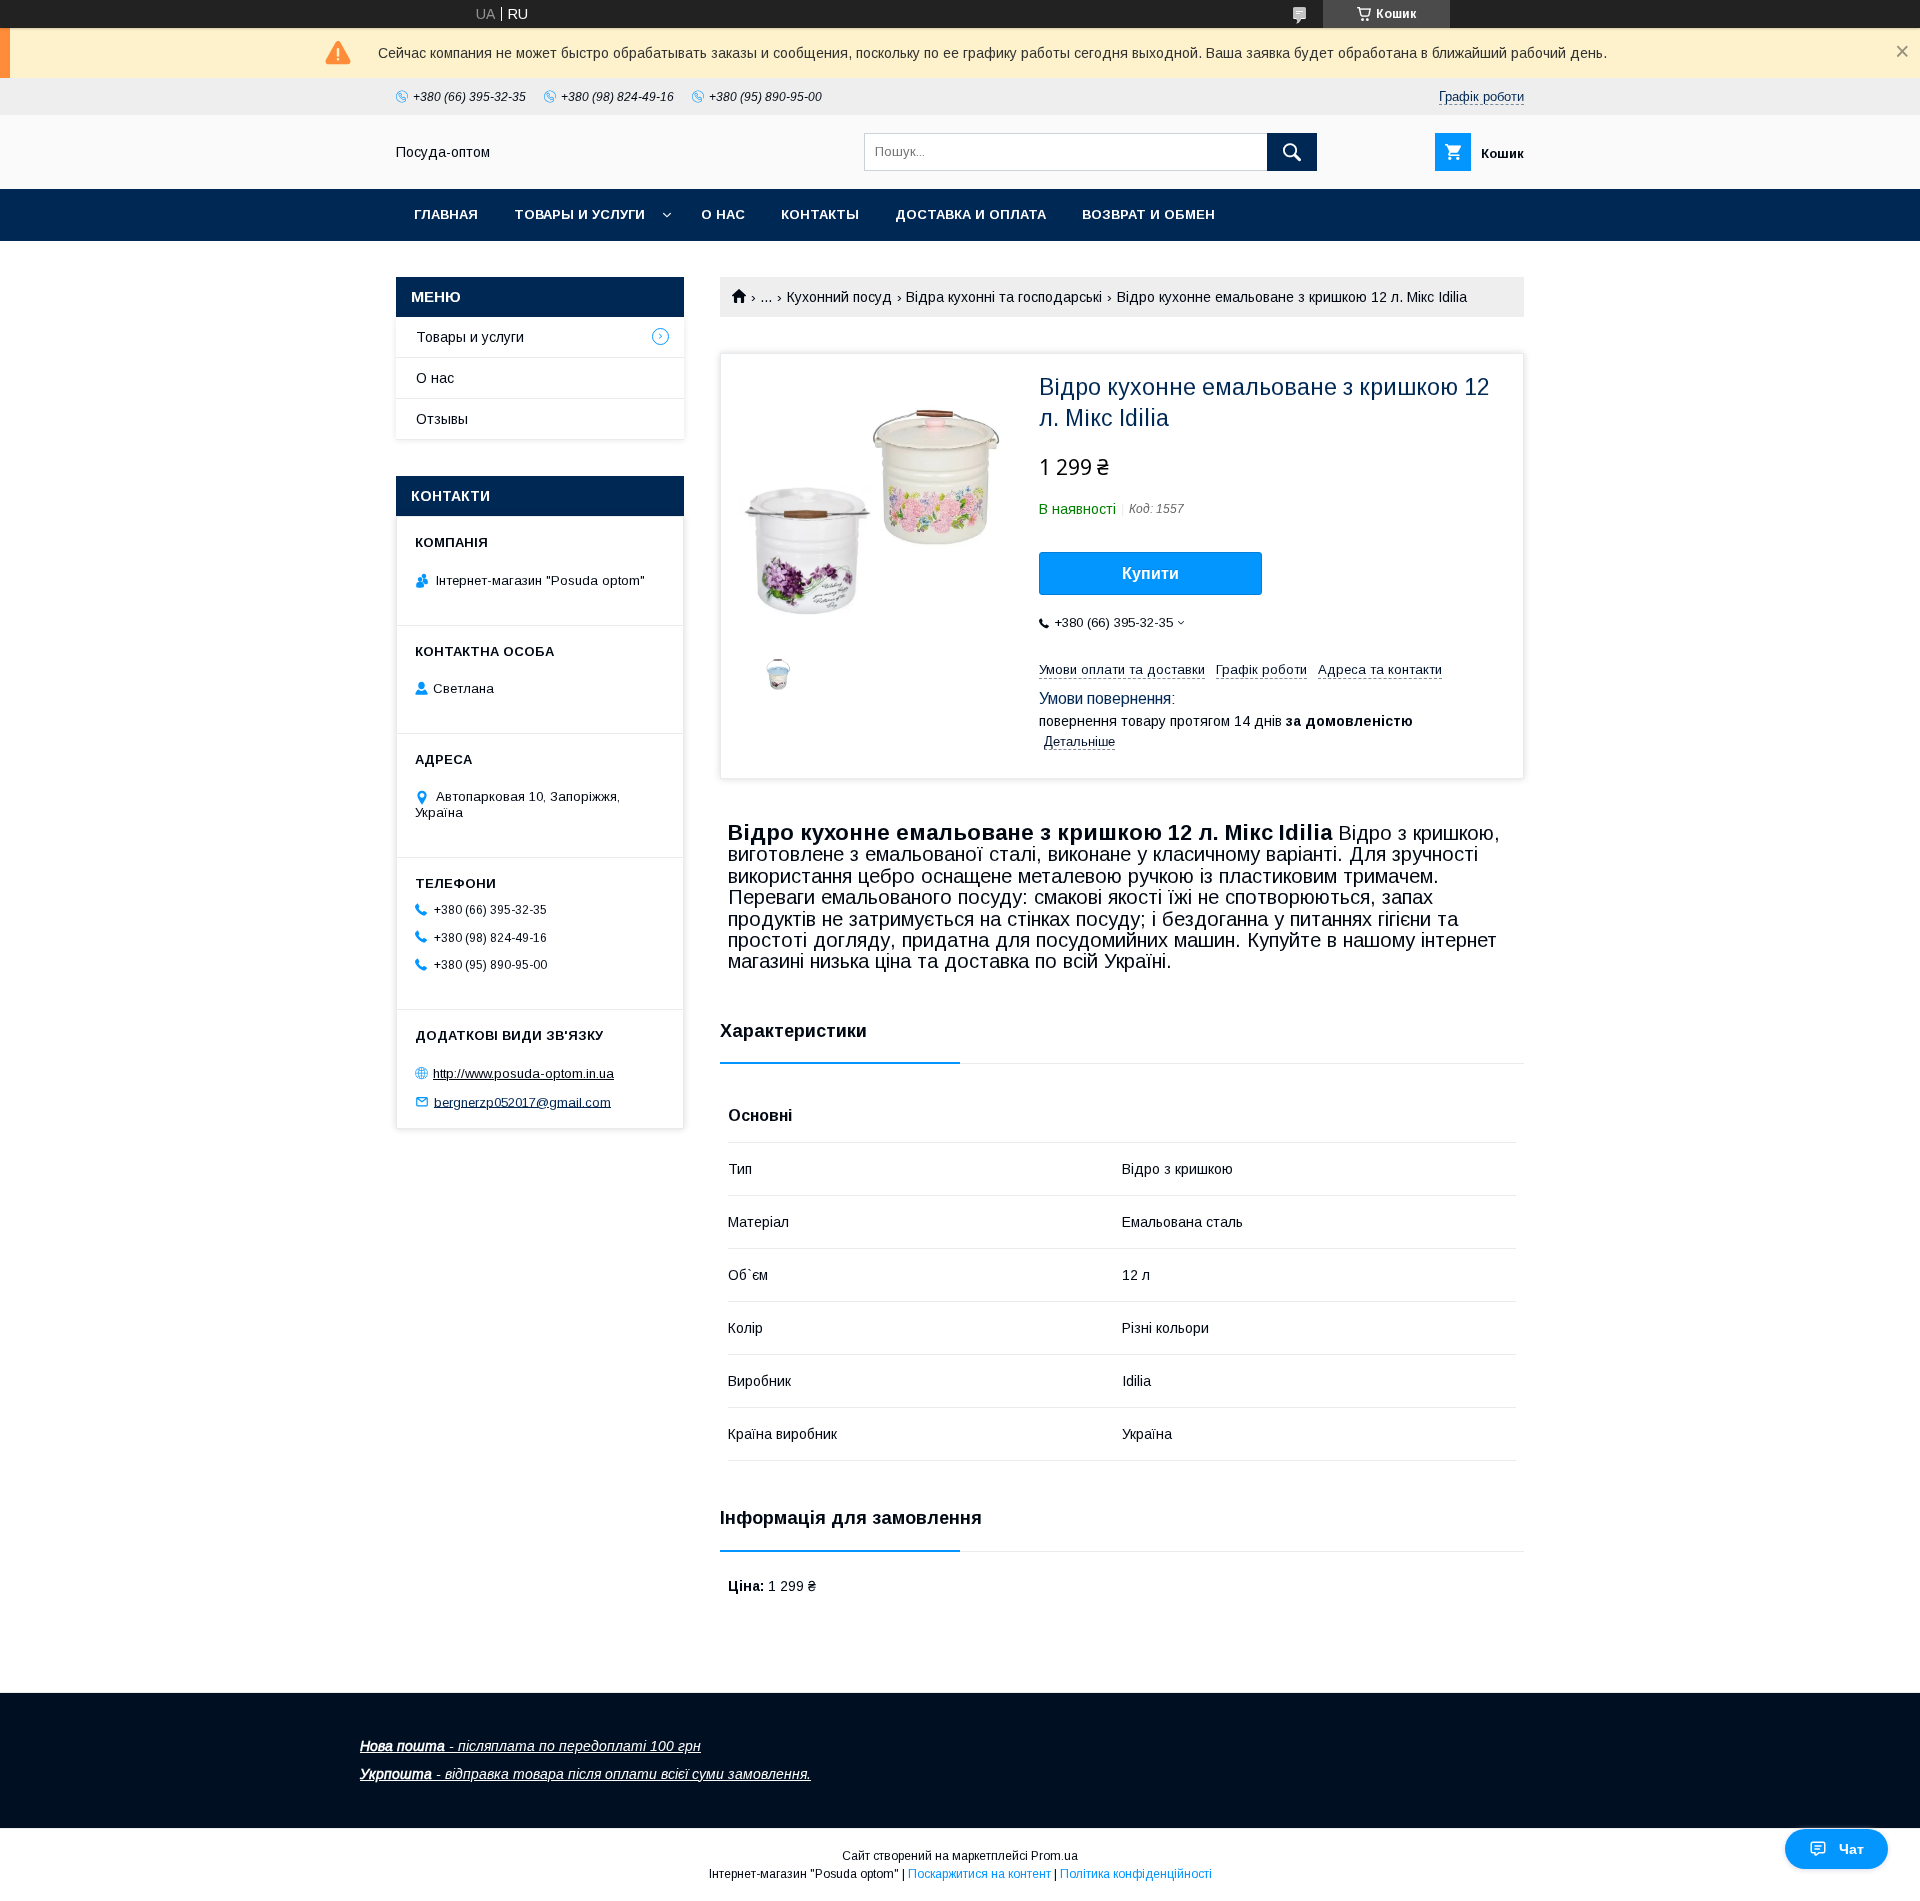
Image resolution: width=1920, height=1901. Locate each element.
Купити (1150, 573)
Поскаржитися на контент (979, 1874)
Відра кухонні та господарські (1004, 297)
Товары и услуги (579, 214)
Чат (1851, 1849)
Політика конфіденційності (1136, 1874)
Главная (446, 214)
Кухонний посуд (839, 297)
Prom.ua (1054, 1856)
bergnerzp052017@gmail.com (522, 1101)
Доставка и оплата (970, 214)
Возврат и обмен (1148, 214)
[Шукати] (1292, 152)
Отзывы (442, 419)
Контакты (820, 214)
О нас (723, 214)
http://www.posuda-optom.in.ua (523, 1073)
